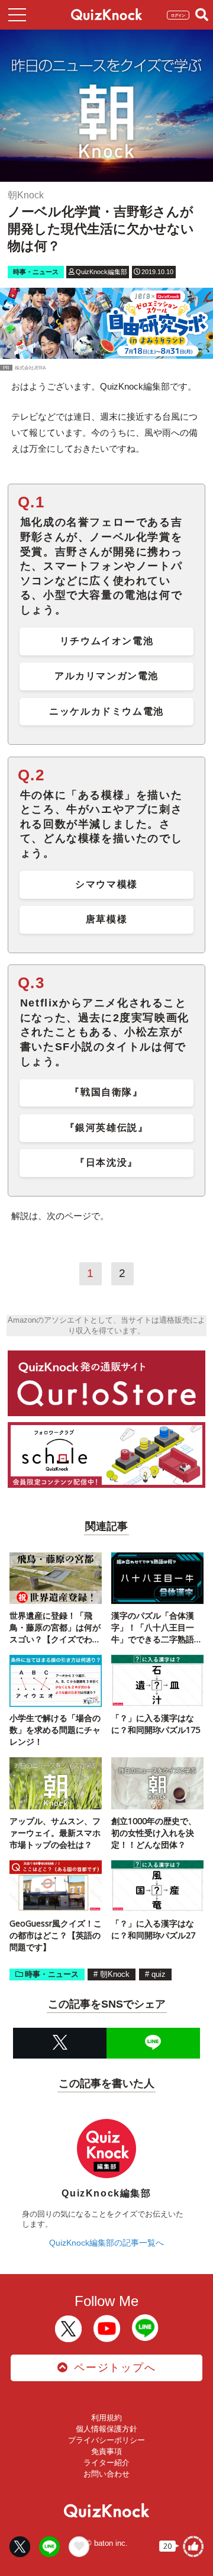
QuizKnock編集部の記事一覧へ (106, 2243)
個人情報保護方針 (106, 2429)
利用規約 (106, 2418)
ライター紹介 (106, 2463)
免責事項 (106, 2451)
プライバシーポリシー (106, 2440)
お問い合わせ (106, 2474)
